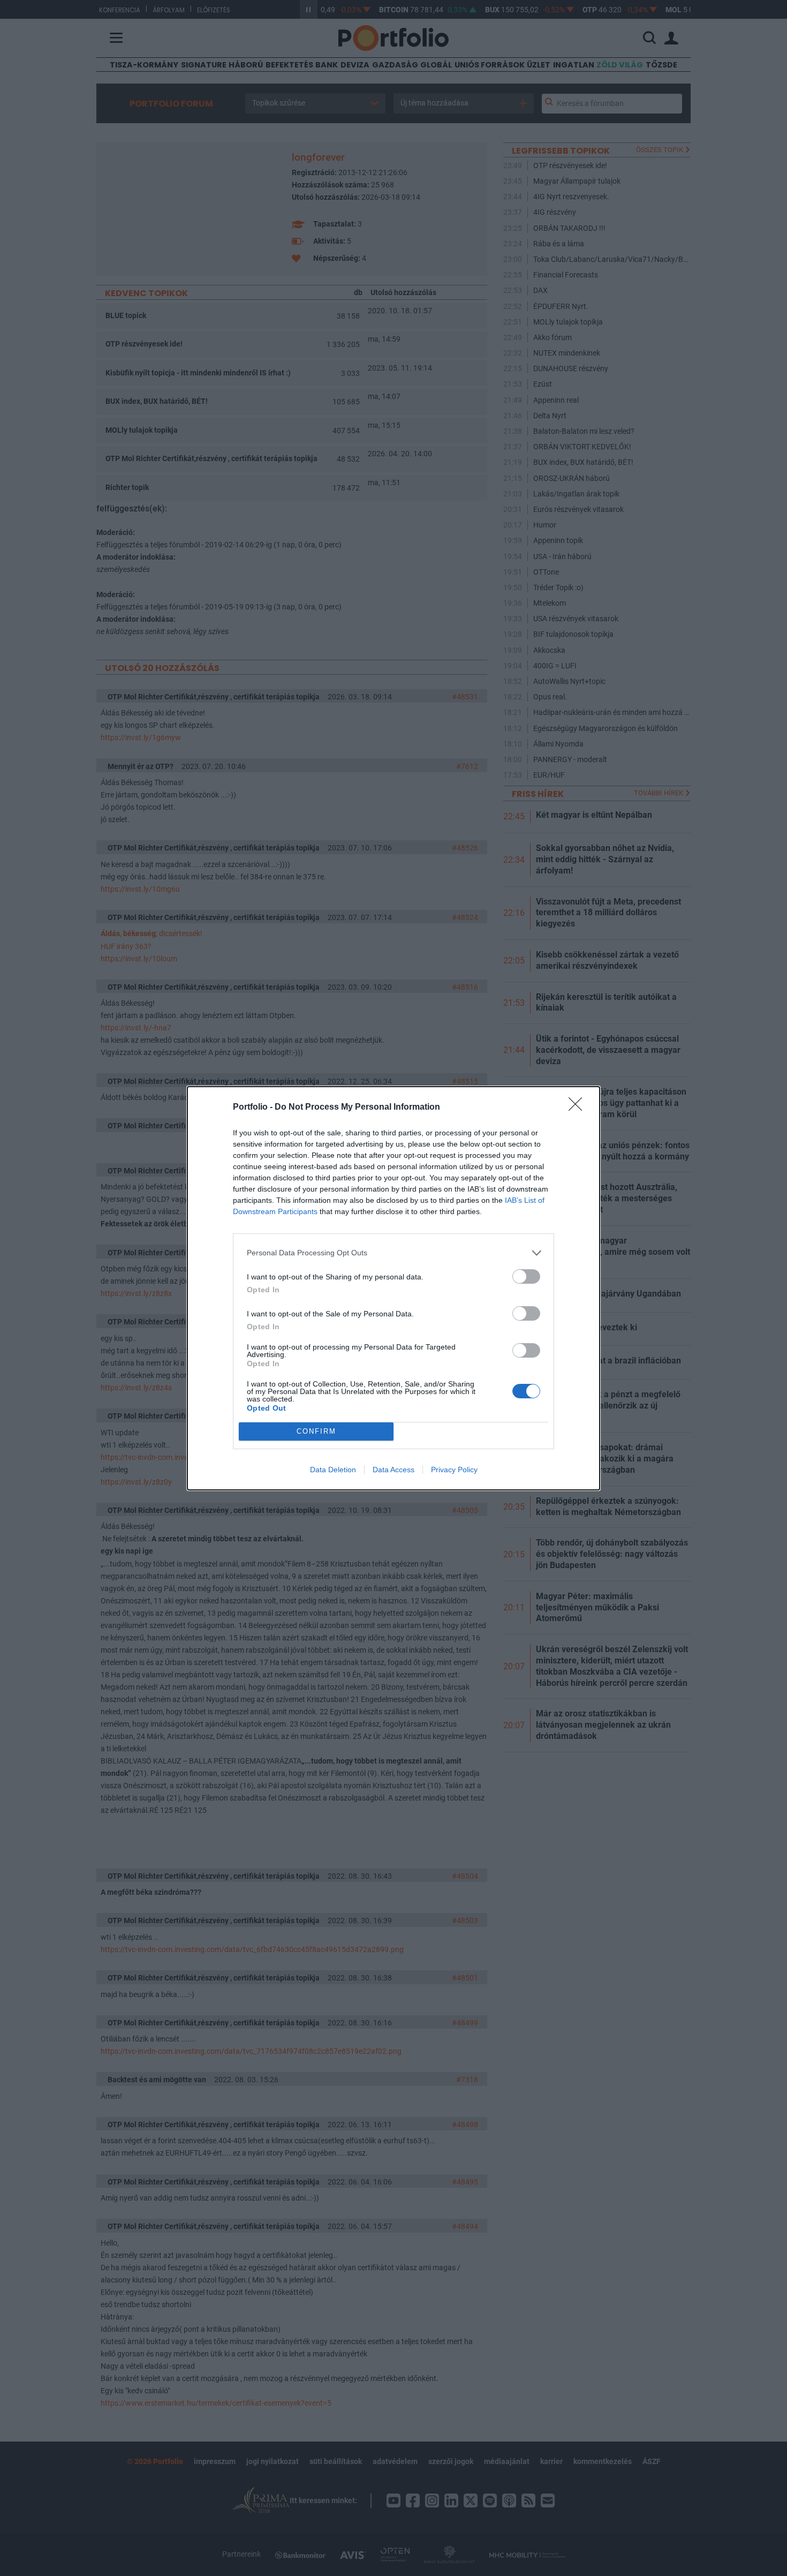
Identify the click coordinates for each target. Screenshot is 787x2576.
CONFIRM (316, 1431)
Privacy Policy (454, 1470)
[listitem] (393, 1253)
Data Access (393, 1470)
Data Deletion (333, 1470)
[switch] (526, 1276)
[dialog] (393, 1288)
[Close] (579, 1108)
